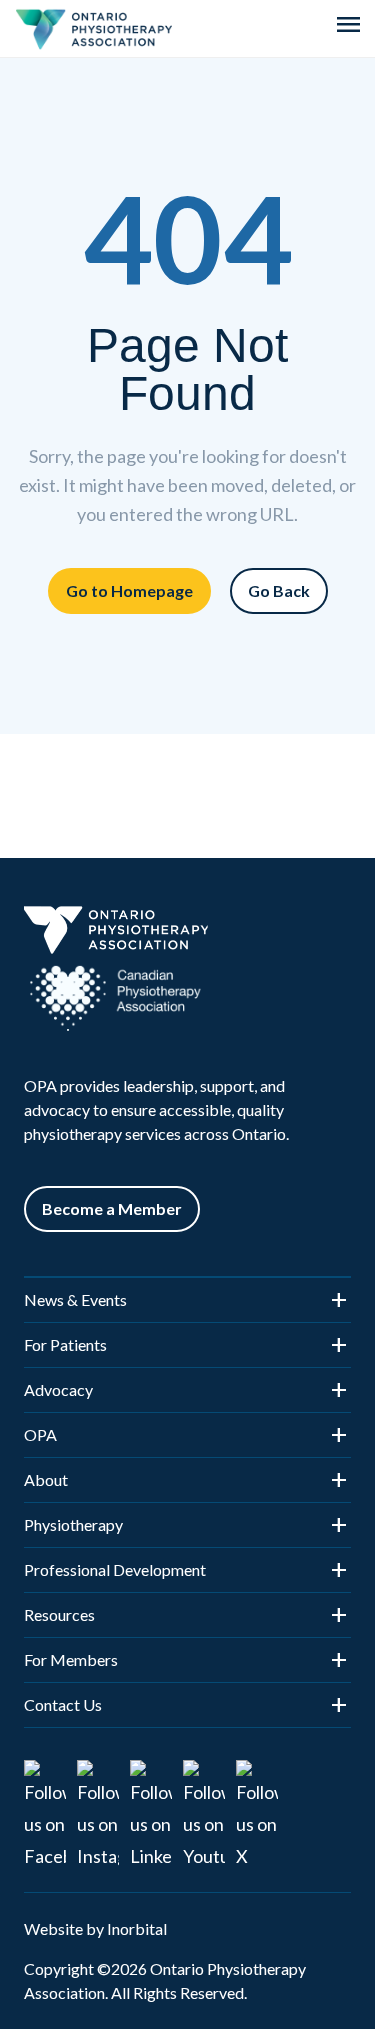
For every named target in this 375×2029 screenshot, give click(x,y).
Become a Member (112, 1208)
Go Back (279, 590)
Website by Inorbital (95, 1928)
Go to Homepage (129, 590)
